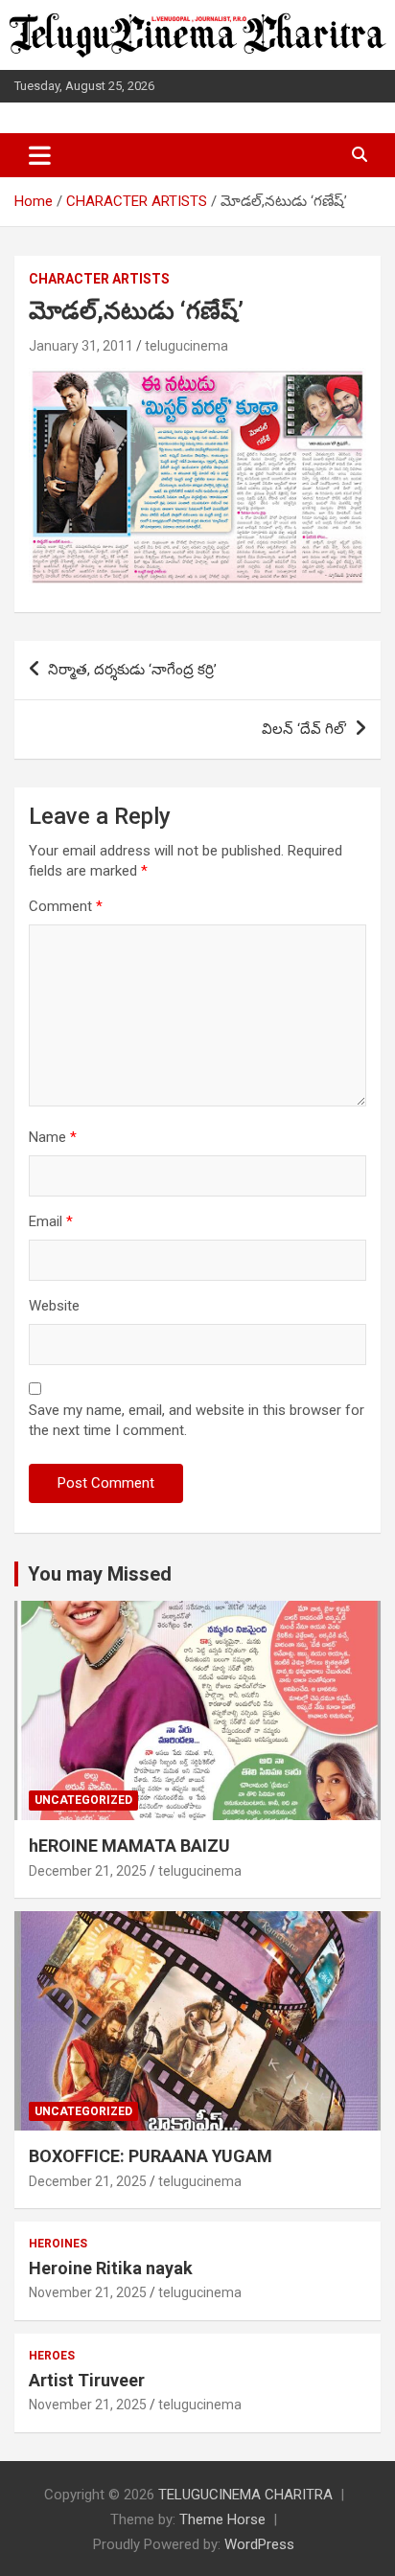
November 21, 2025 (88, 2292)
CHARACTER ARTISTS (99, 279)
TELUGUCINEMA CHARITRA (245, 2495)
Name (53, 1137)
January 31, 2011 (81, 346)
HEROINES (58, 2244)
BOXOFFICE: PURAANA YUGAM (151, 2156)
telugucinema (186, 346)
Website (54, 1306)
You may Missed (100, 1574)
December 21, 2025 (88, 1871)
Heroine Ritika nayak (111, 2268)
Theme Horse (222, 2519)
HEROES (52, 2356)
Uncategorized (83, 1800)
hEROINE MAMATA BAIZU (129, 1846)
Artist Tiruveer (87, 2380)
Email (51, 1221)
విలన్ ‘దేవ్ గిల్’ (304, 729)
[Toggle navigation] (40, 155)
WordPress (259, 2544)
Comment (66, 906)
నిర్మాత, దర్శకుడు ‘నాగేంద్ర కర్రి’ (132, 670)
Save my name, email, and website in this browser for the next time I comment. (197, 1420)
